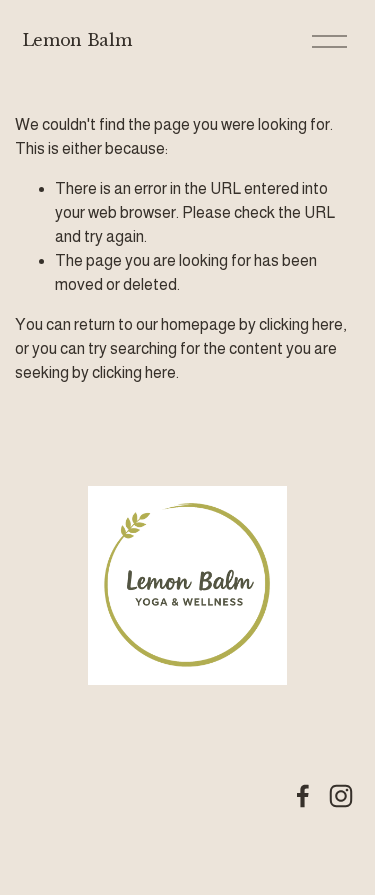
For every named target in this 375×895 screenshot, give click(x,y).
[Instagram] (341, 796)
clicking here (301, 324)
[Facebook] (303, 796)
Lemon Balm (77, 40)
